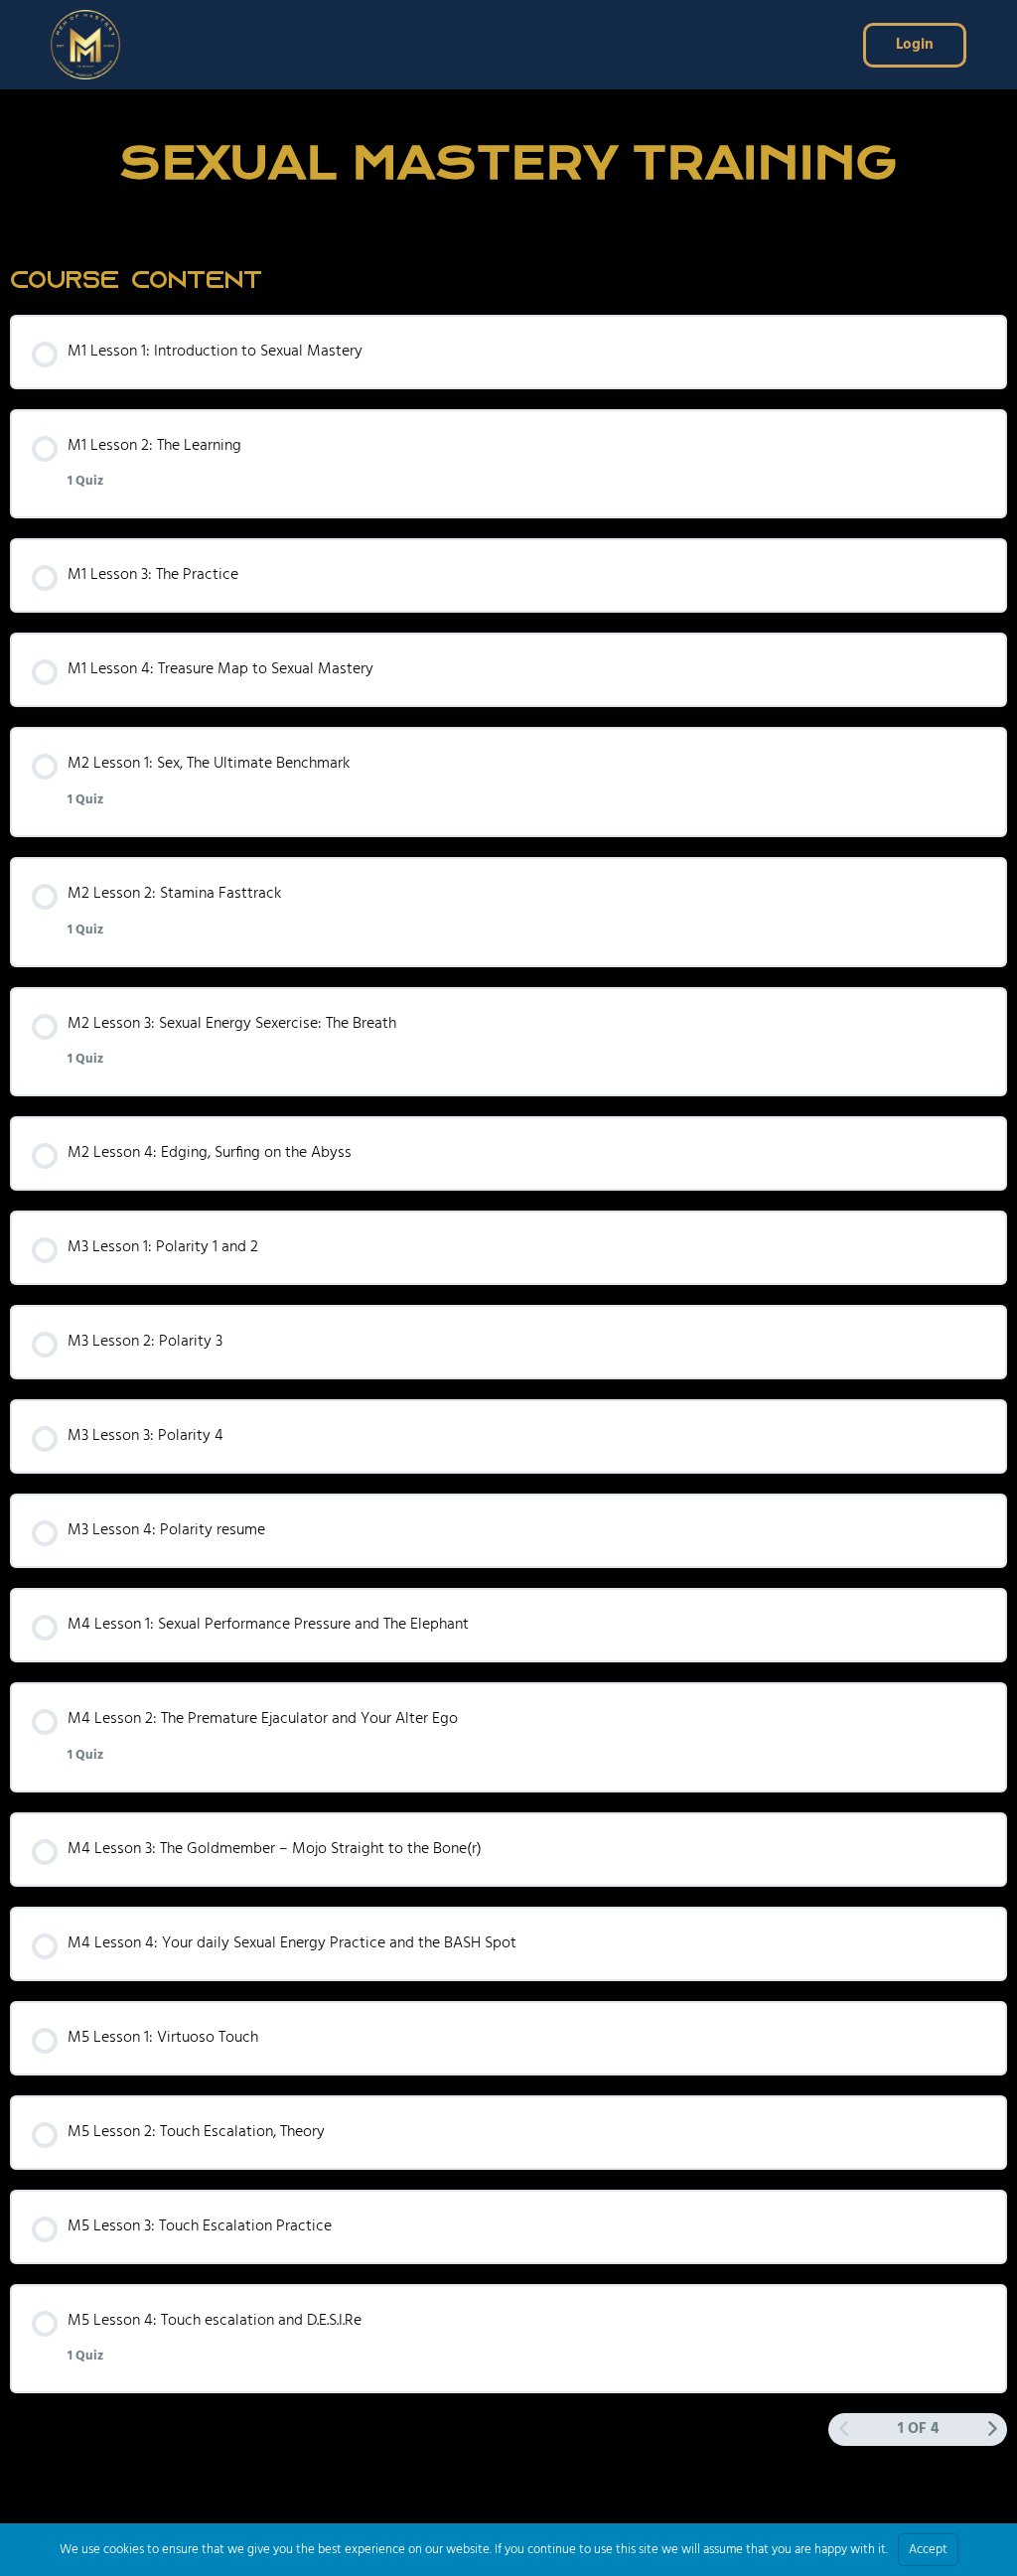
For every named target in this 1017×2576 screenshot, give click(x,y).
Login (915, 45)
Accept (928, 2550)
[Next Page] (993, 2430)
